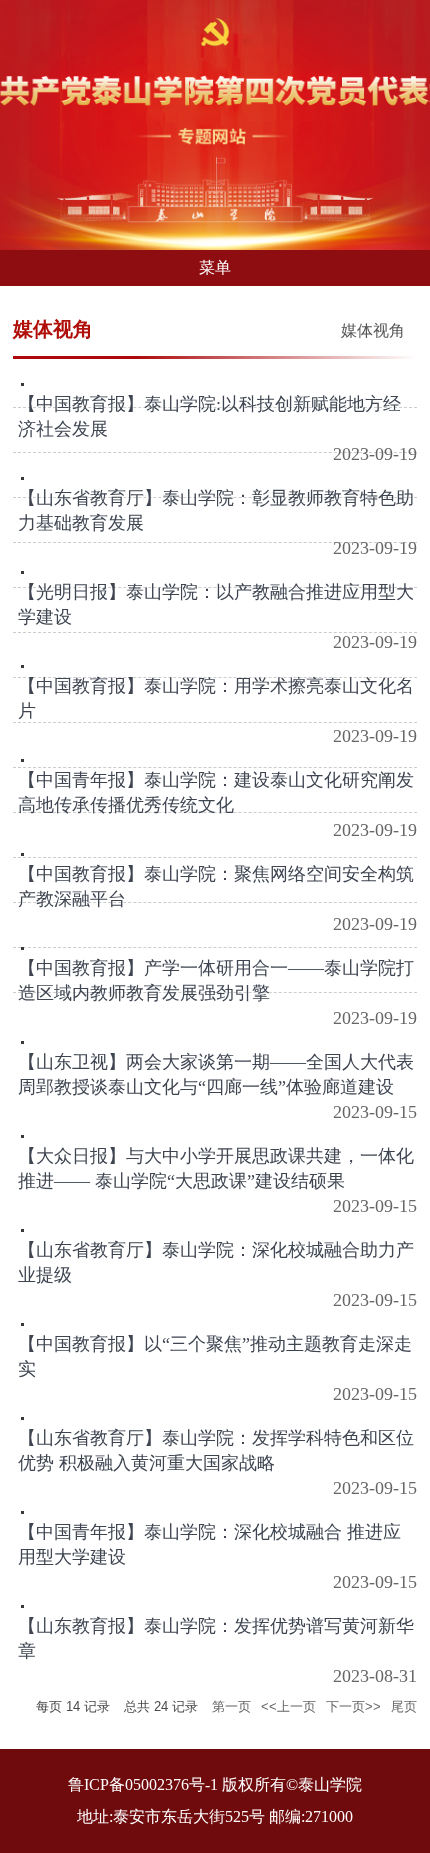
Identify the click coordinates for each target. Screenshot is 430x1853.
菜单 (215, 267)
